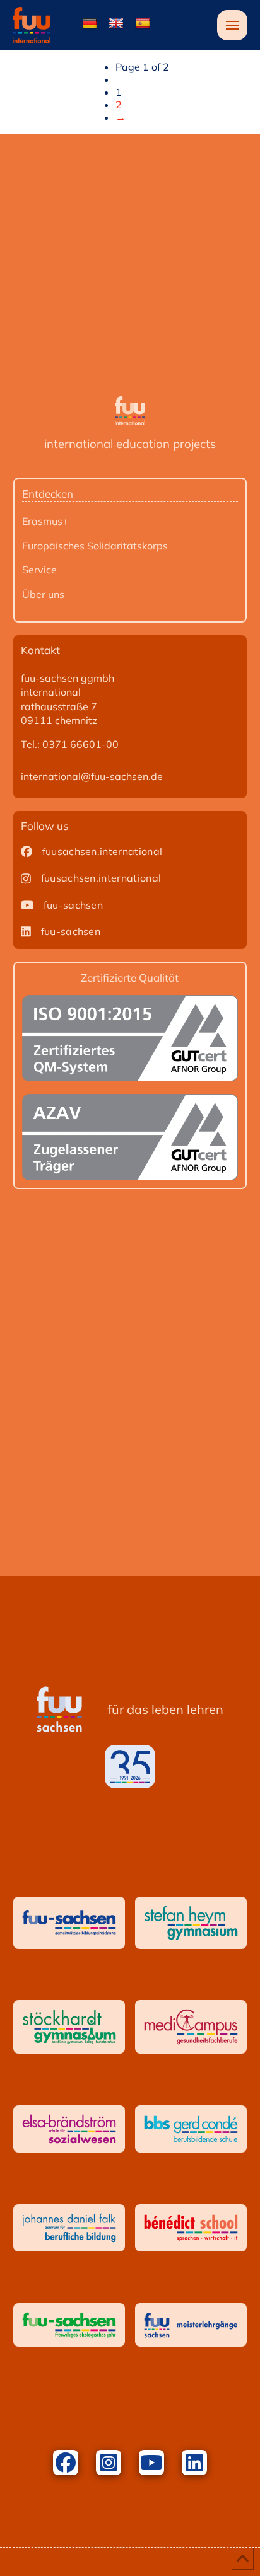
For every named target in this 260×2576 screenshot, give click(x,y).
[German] (90, 24)
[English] (116, 24)
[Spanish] (143, 24)
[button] (232, 25)
